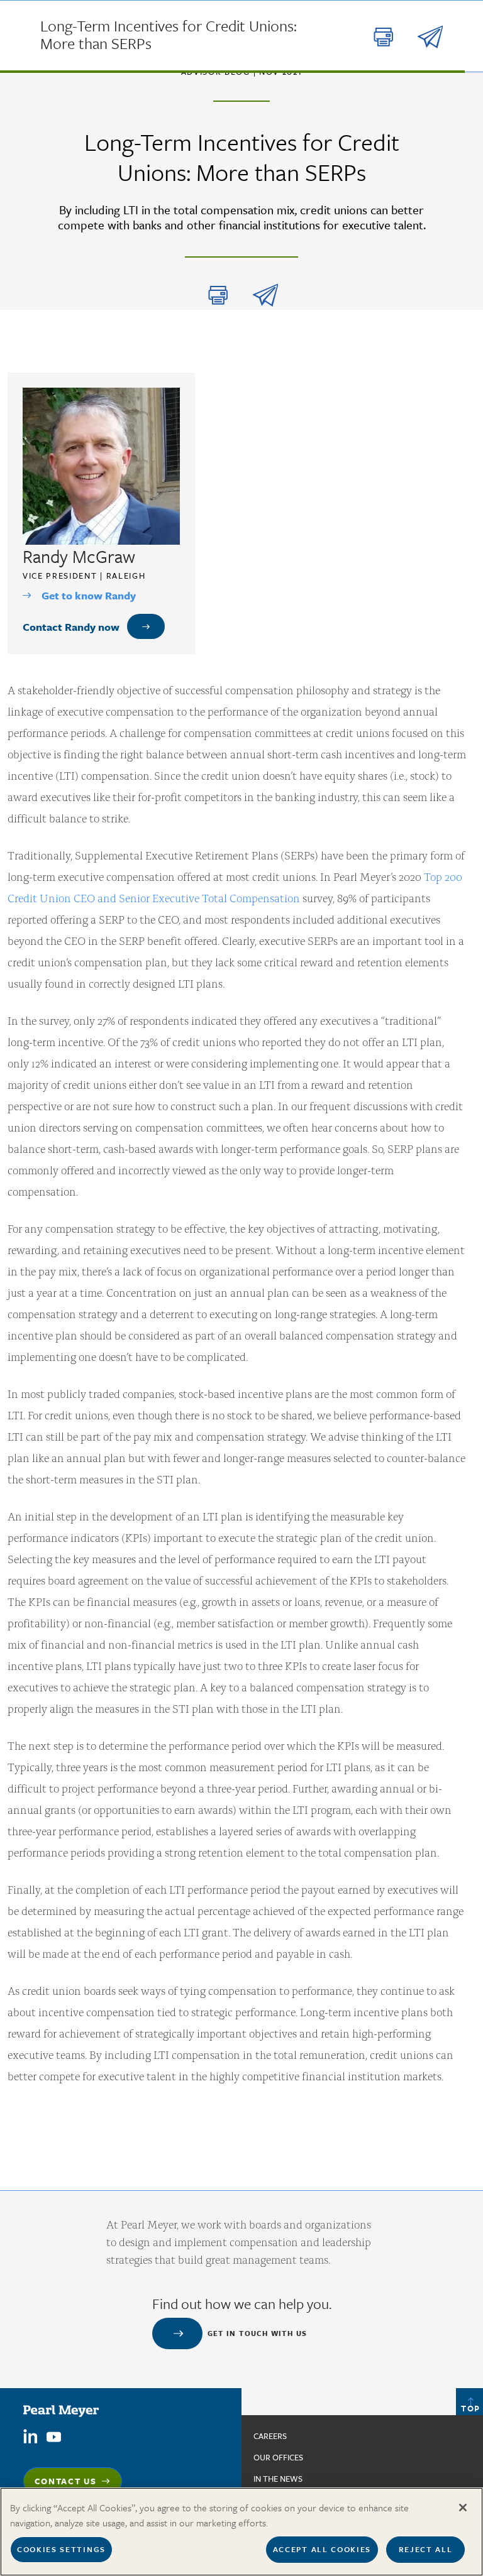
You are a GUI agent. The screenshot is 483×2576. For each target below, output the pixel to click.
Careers (270, 2436)
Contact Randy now (71, 627)
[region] (241, 2532)
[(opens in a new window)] (31, 2436)
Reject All (426, 2549)
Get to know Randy (89, 595)
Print (218, 295)
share (265, 295)
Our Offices (278, 2457)
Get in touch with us (258, 2333)
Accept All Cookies (322, 2549)
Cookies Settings (61, 2549)
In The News (278, 2479)
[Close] (463, 2508)
